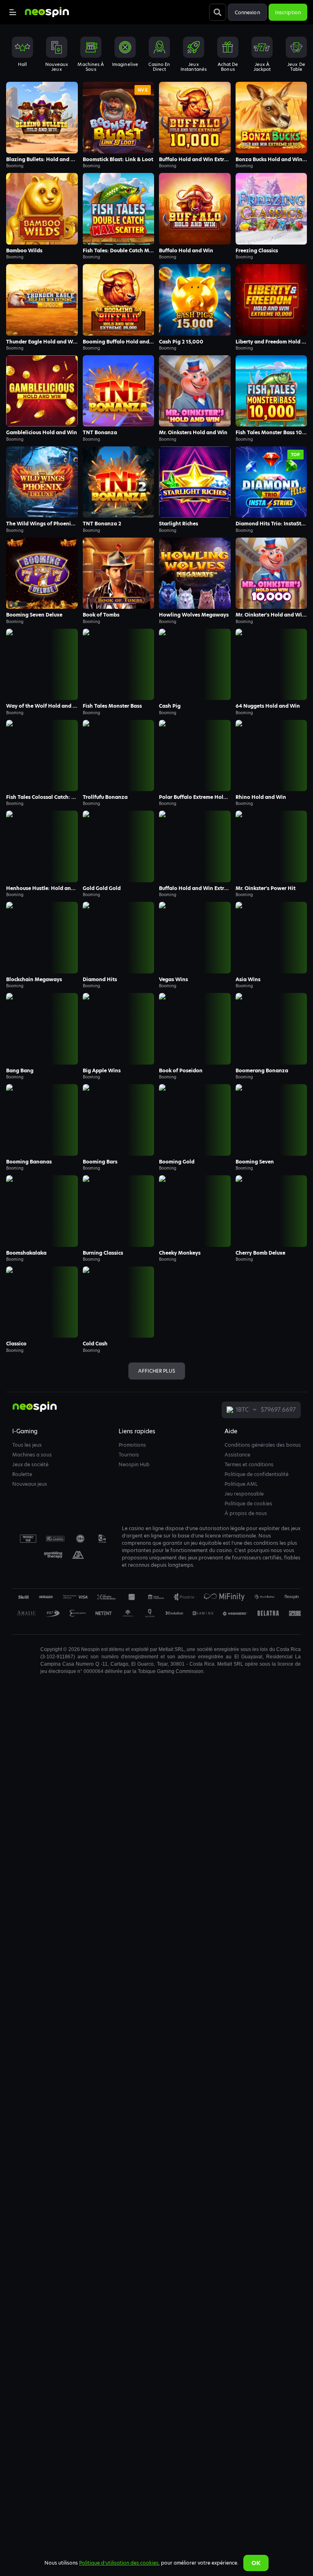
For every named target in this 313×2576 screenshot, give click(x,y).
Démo (42, 118)
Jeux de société (30, 1464)
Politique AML (241, 1484)
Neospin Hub (134, 1464)
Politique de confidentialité (257, 1474)
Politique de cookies (248, 1503)
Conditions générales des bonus (263, 1445)
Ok (256, 2563)
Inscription (288, 12)
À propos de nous (246, 1513)
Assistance (237, 1455)
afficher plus (157, 1371)
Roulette (22, 1474)
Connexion (247, 12)
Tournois (129, 1455)
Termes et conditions (249, 1464)
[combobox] (156, 54)
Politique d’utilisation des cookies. (119, 2563)
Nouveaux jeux (30, 1484)
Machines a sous (32, 1455)
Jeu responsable (244, 1494)
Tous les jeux (27, 1445)
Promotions (132, 1445)
